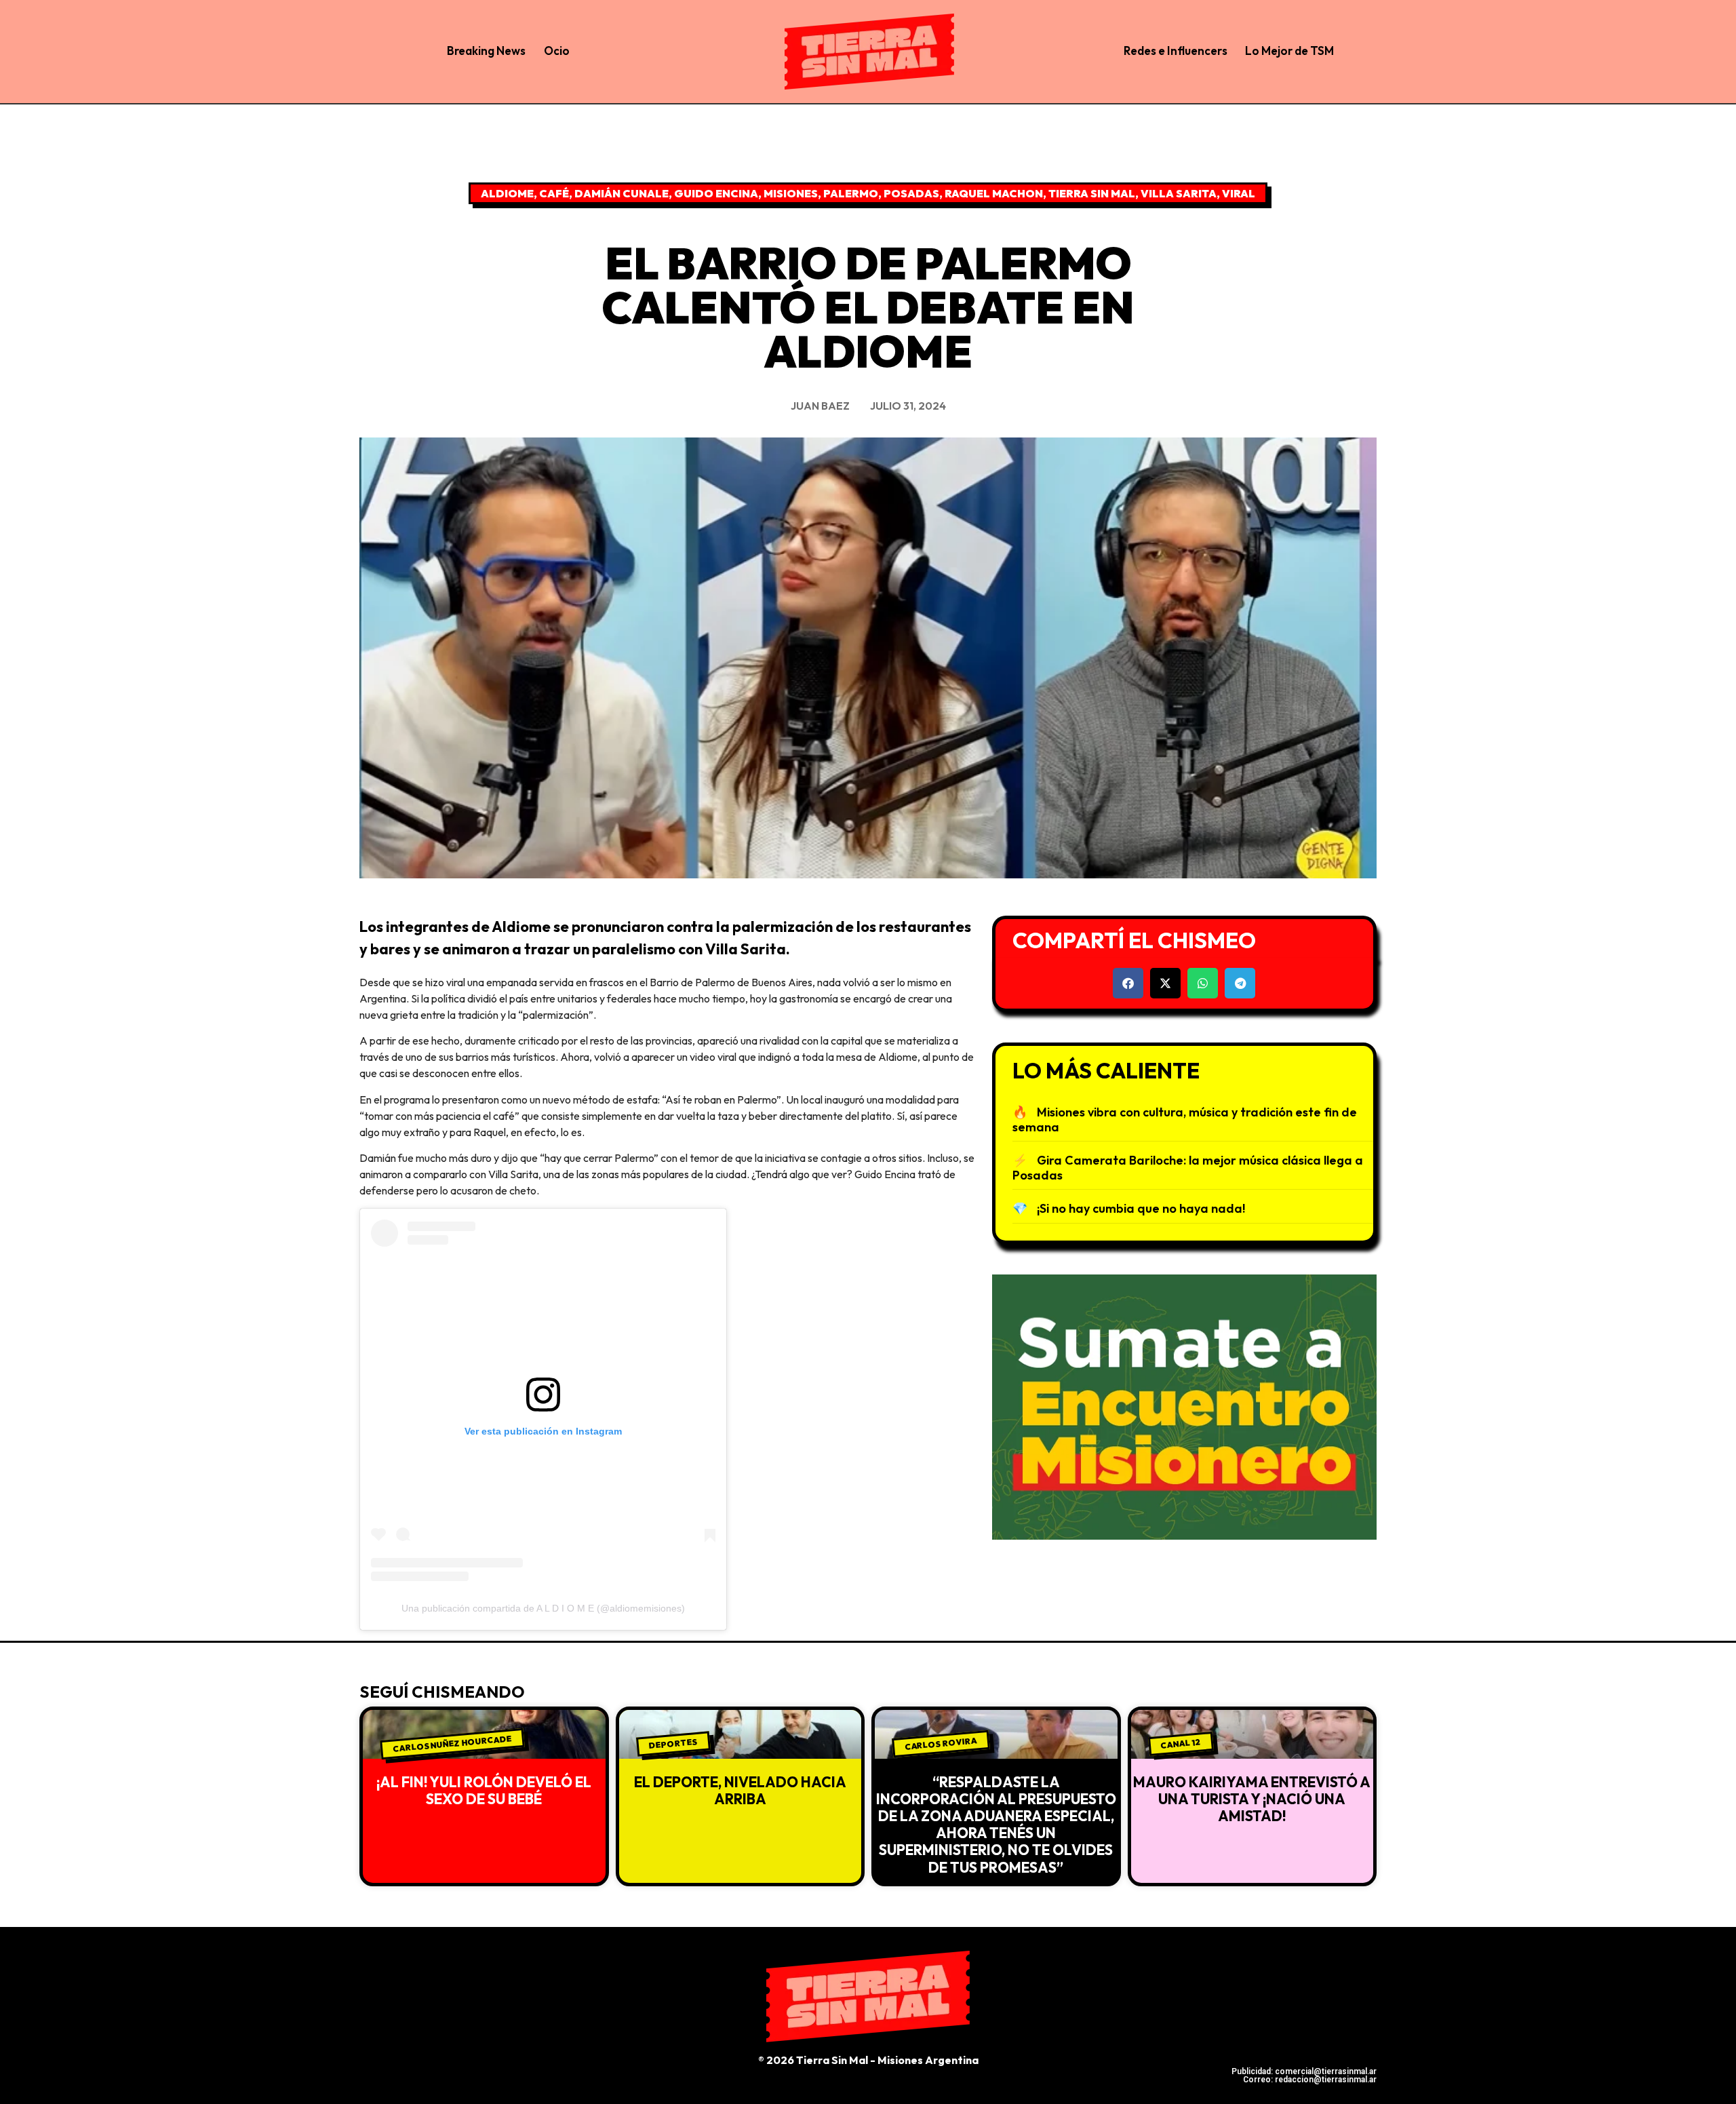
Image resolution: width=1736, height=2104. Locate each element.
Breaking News (486, 51)
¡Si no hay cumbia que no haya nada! (1141, 1208)
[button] (1128, 983)
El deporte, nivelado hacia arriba (740, 1790)
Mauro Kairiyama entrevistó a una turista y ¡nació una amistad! (1252, 1799)
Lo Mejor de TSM (1289, 51)
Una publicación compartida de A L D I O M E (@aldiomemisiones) (543, 1608)
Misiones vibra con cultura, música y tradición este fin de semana (1185, 1119)
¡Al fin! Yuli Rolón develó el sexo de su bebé (484, 1790)
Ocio (557, 51)
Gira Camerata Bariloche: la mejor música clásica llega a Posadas (1188, 1168)
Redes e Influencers (1176, 51)
